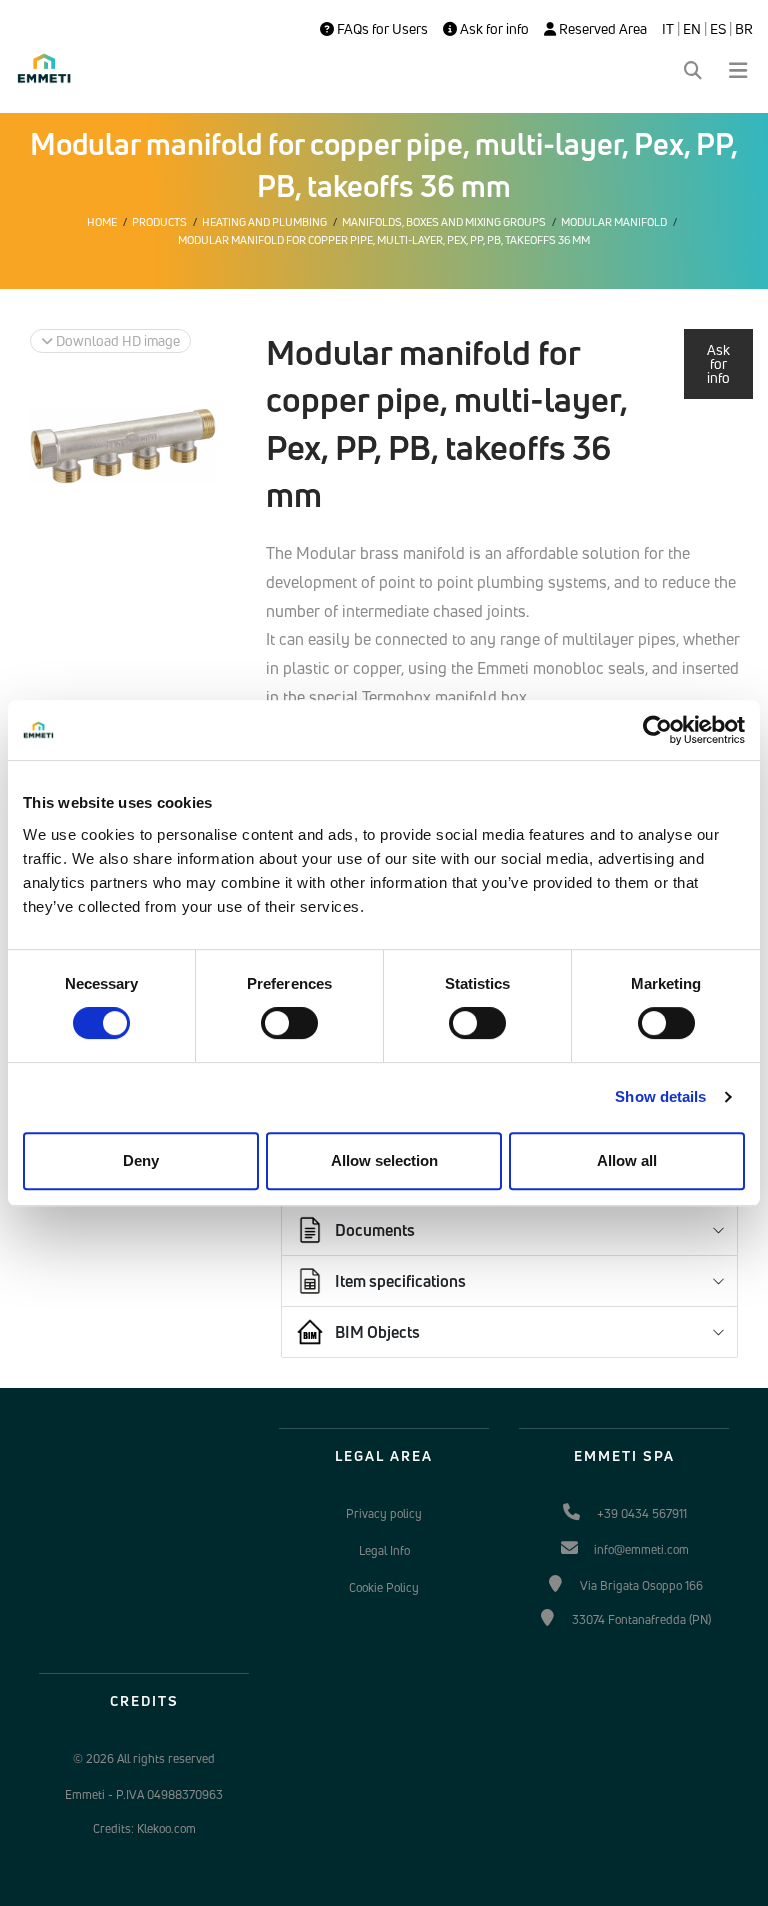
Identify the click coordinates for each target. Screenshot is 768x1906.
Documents (375, 1230)
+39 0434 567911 (642, 1513)
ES (718, 29)
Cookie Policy (384, 1587)
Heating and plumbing (264, 222)
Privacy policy (384, 1513)
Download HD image (116, 340)
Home (102, 222)
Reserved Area (601, 29)
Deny (141, 1160)
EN (692, 29)
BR (744, 29)
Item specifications (400, 1281)
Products (159, 222)
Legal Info (384, 1550)
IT (668, 29)
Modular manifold (614, 222)
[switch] (289, 1023)
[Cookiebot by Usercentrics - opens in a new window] (657, 730)
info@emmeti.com (641, 1549)
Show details (660, 1096)
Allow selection (384, 1160)
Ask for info (493, 29)
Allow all (627, 1160)
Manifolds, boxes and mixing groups (444, 222)
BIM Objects (377, 1332)
